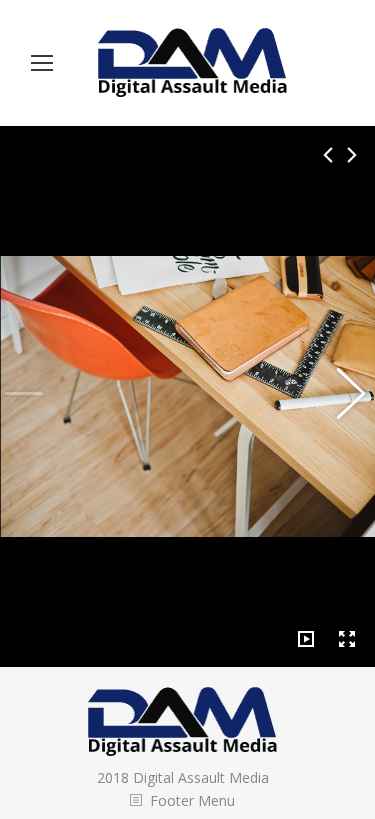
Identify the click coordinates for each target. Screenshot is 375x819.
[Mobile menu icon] (42, 63)
